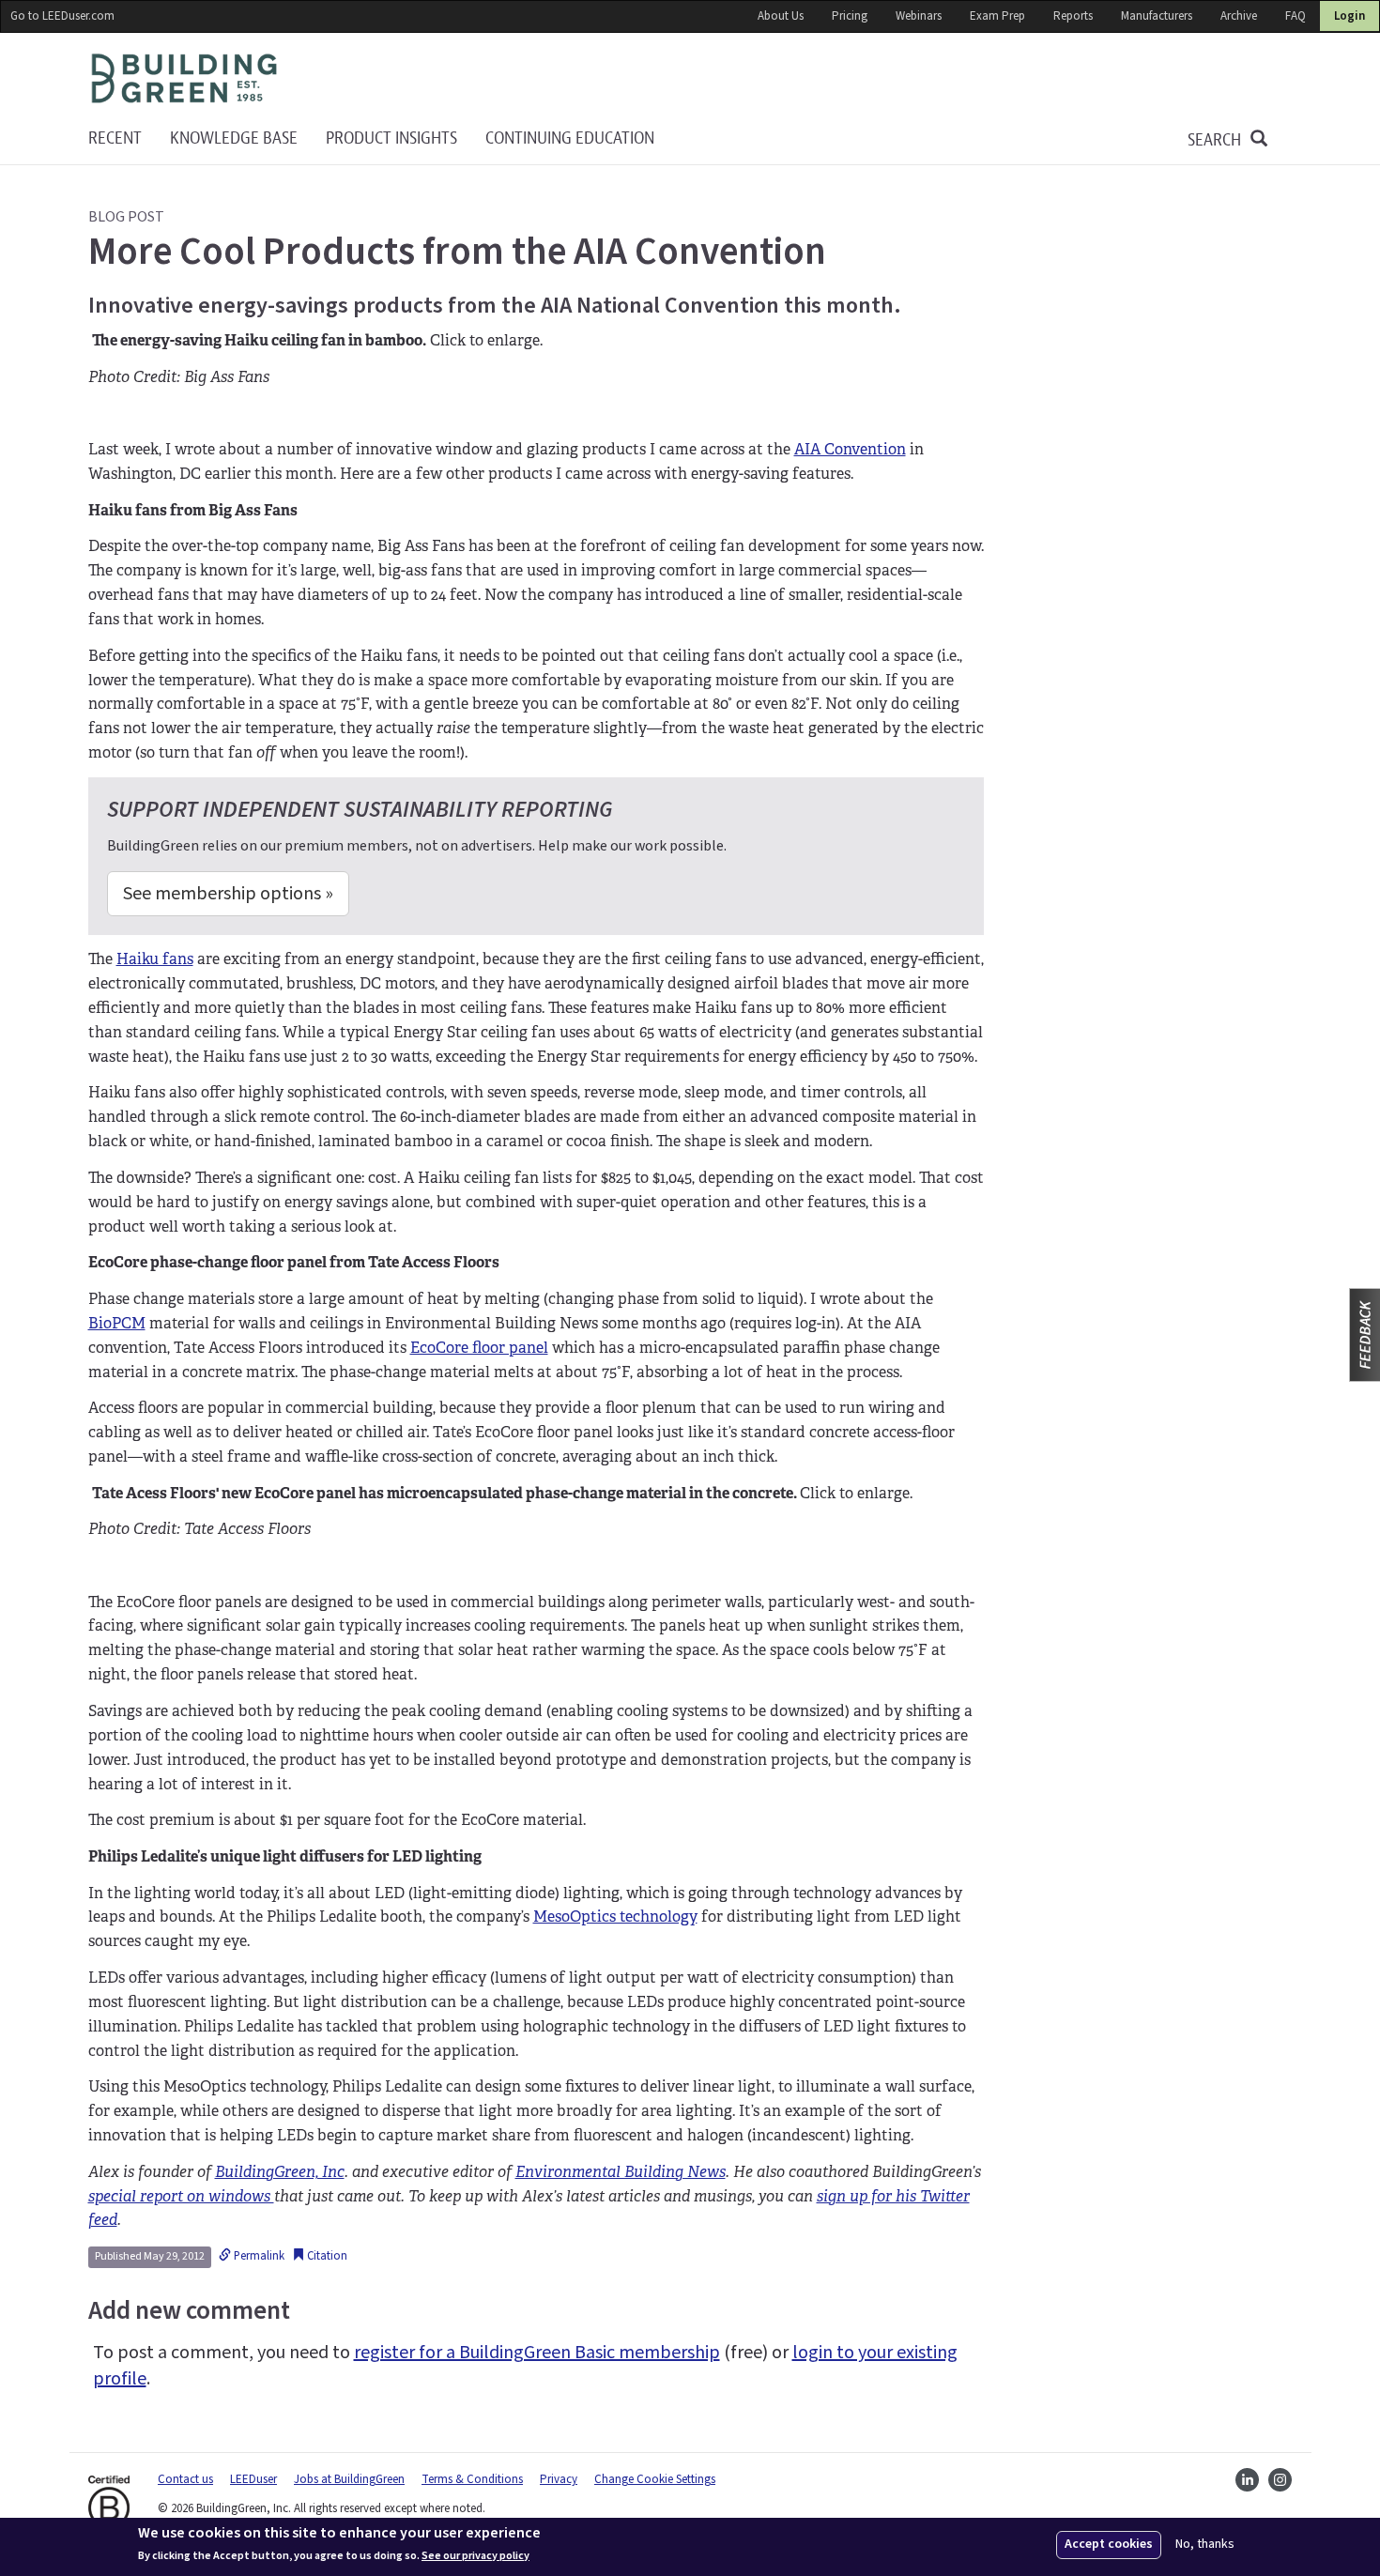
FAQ (1296, 16)
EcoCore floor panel (479, 1348)
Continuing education (570, 138)
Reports (1073, 16)
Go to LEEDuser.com (62, 16)
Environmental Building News (621, 2172)
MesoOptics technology (615, 1917)
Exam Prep (997, 16)
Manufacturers (1157, 16)
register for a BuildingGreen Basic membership (537, 2353)
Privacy (559, 2479)
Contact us (185, 2479)
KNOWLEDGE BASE (234, 138)
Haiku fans (155, 959)
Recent (115, 138)
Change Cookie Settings (655, 2479)
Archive (1239, 16)
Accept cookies (1109, 2544)
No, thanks (1205, 2545)
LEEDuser (253, 2479)
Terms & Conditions (472, 2479)
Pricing (850, 16)
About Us (781, 16)
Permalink (258, 2256)
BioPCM (117, 1323)
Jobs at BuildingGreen (349, 2479)
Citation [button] (326, 2256)
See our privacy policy (475, 2555)
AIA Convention (850, 449)
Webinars (919, 16)
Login (1349, 16)
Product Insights (391, 138)
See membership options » (228, 894)
